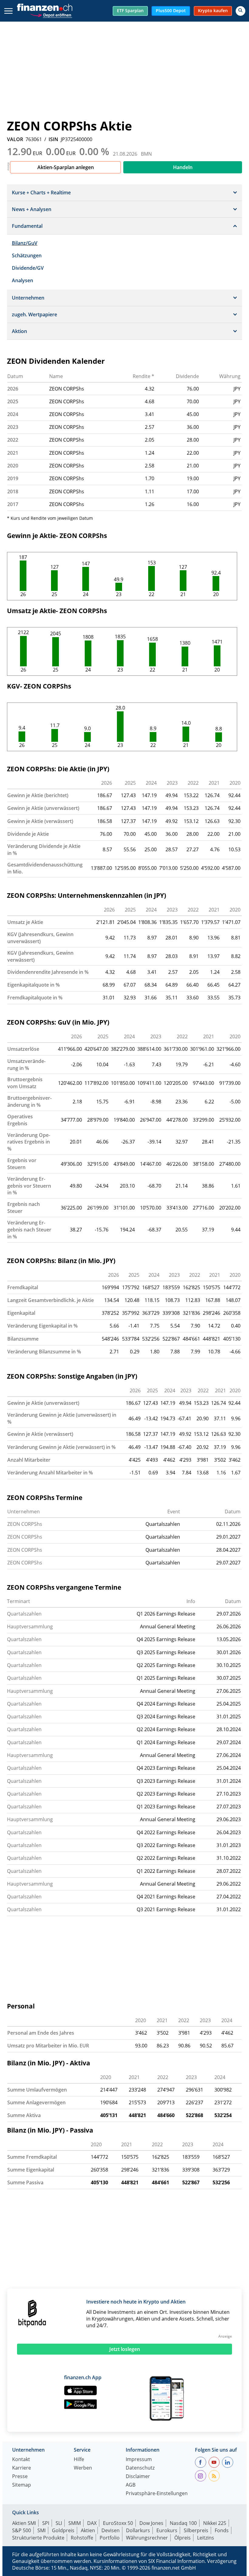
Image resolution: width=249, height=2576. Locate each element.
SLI (59, 2523)
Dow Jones (151, 2523)
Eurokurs (167, 2530)
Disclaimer (138, 2477)
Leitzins (206, 2538)
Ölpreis (182, 2538)
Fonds (222, 2530)
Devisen (111, 2530)
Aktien (88, 2530)
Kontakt (21, 2460)
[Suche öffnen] (240, 11)
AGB (131, 2485)
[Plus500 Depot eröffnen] (51, 14)
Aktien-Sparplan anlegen (66, 167)
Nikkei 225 (215, 2523)
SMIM (75, 2523)
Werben (83, 2468)
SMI (41, 2530)
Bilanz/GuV (25, 243)
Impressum (139, 2460)
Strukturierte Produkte (38, 2538)
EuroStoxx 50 (118, 2523)
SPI (46, 2523)
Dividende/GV (28, 268)
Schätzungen (27, 255)
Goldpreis (63, 2530)
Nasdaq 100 (183, 2523)
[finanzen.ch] (45, 7)
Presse (20, 2477)
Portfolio (110, 2538)
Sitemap (22, 2485)
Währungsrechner (147, 2538)
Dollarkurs (138, 2530)
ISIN (53, 139)
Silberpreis (196, 2530)
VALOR (15, 139)
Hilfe (79, 2460)
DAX (92, 2523)
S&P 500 (22, 2530)
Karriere (22, 2468)
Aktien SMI (24, 2523)
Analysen (22, 280)
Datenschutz (140, 2468)
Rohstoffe (82, 2538)
